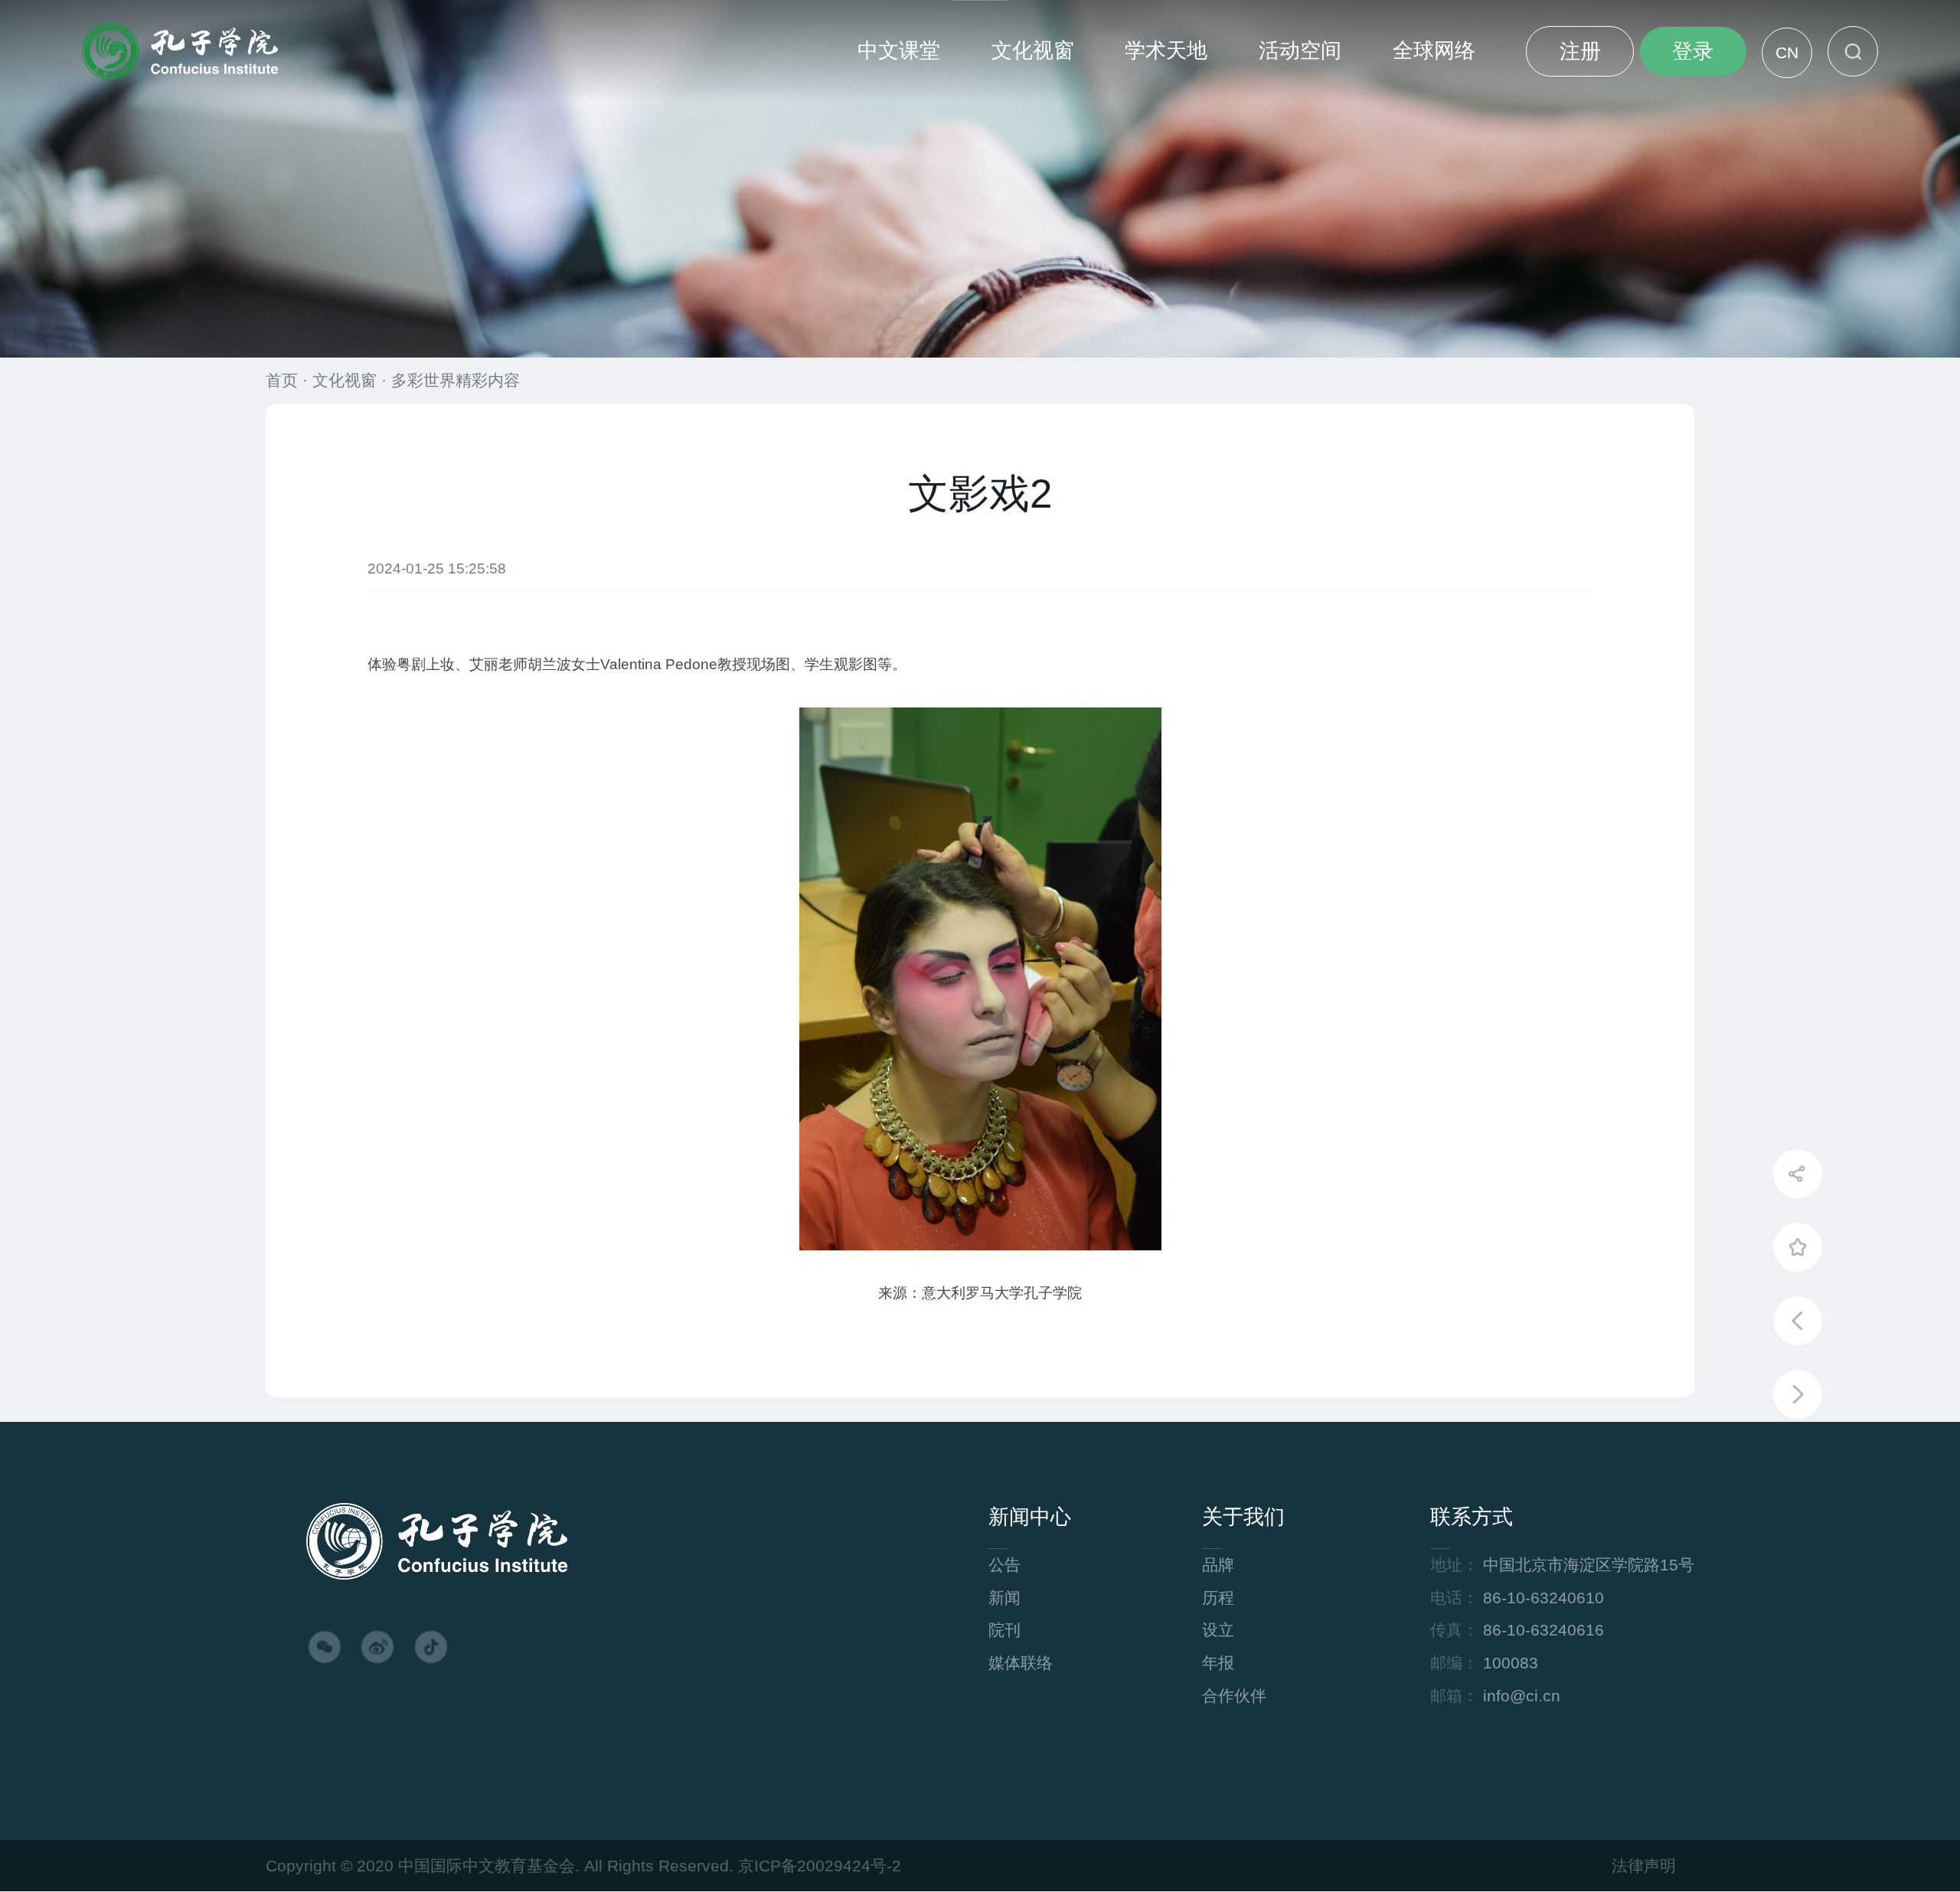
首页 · (289, 381)
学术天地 (1166, 51)
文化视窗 (1033, 51)
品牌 (1218, 1565)
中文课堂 (899, 51)
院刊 (1004, 1630)
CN (1787, 53)
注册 (1580, 51)
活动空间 (1300, 51)
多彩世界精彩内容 (456, 381)
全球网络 (1434, 51)
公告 (1004, 1565)
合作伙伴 (1234, 1696)
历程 (1218, 1598)
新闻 (1004, 1598)
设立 (1218, 1630)
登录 (1693, 51)
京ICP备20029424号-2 (820, 1866)
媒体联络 (1021, 1663)
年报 (1218, 1663)
